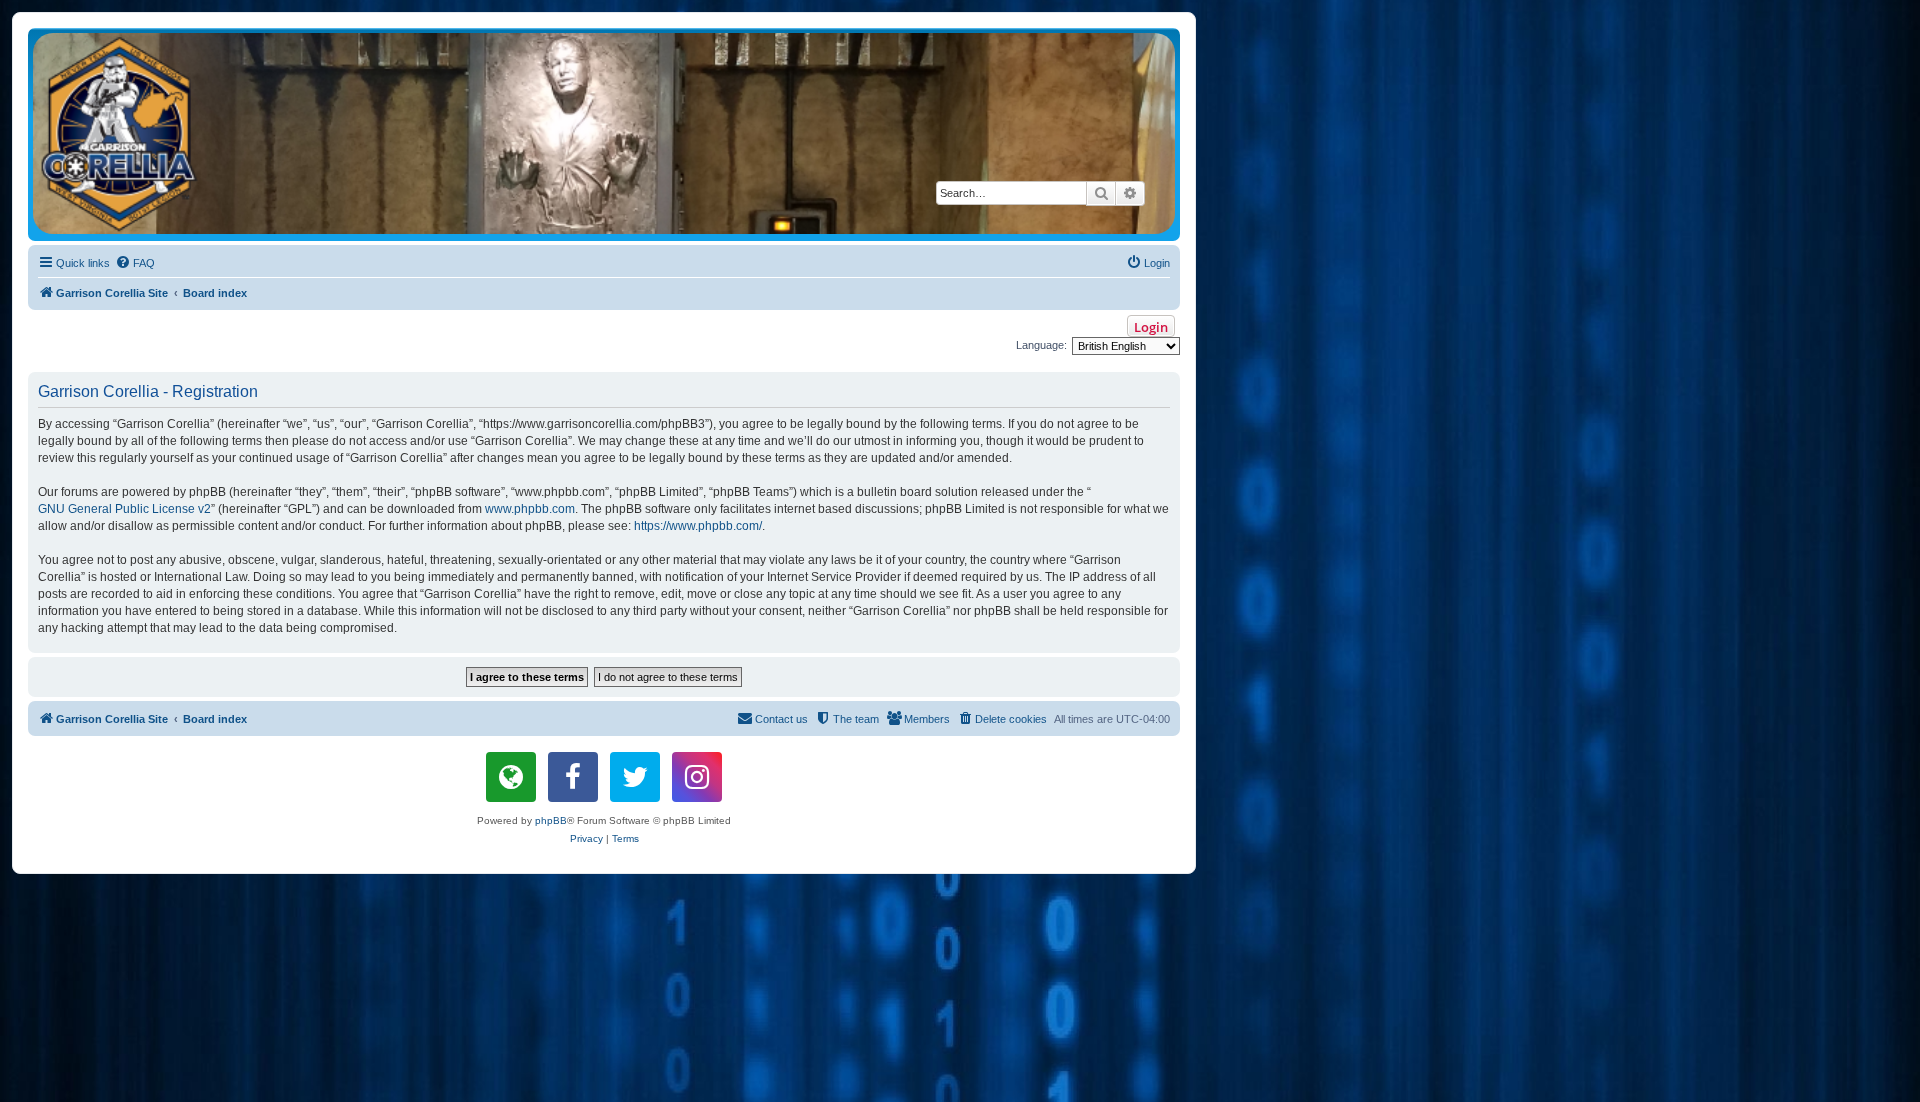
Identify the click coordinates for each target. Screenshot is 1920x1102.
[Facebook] (573, 777)
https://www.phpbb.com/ (698, 526)
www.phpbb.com (530, 509)
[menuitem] (135, 263)
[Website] (511, 777)
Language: (1041, 345)
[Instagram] (697, 777)
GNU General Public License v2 (124, 509)
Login (1151, 327)
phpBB (551, 820)
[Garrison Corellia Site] (604, 133)
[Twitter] (635, 777)
